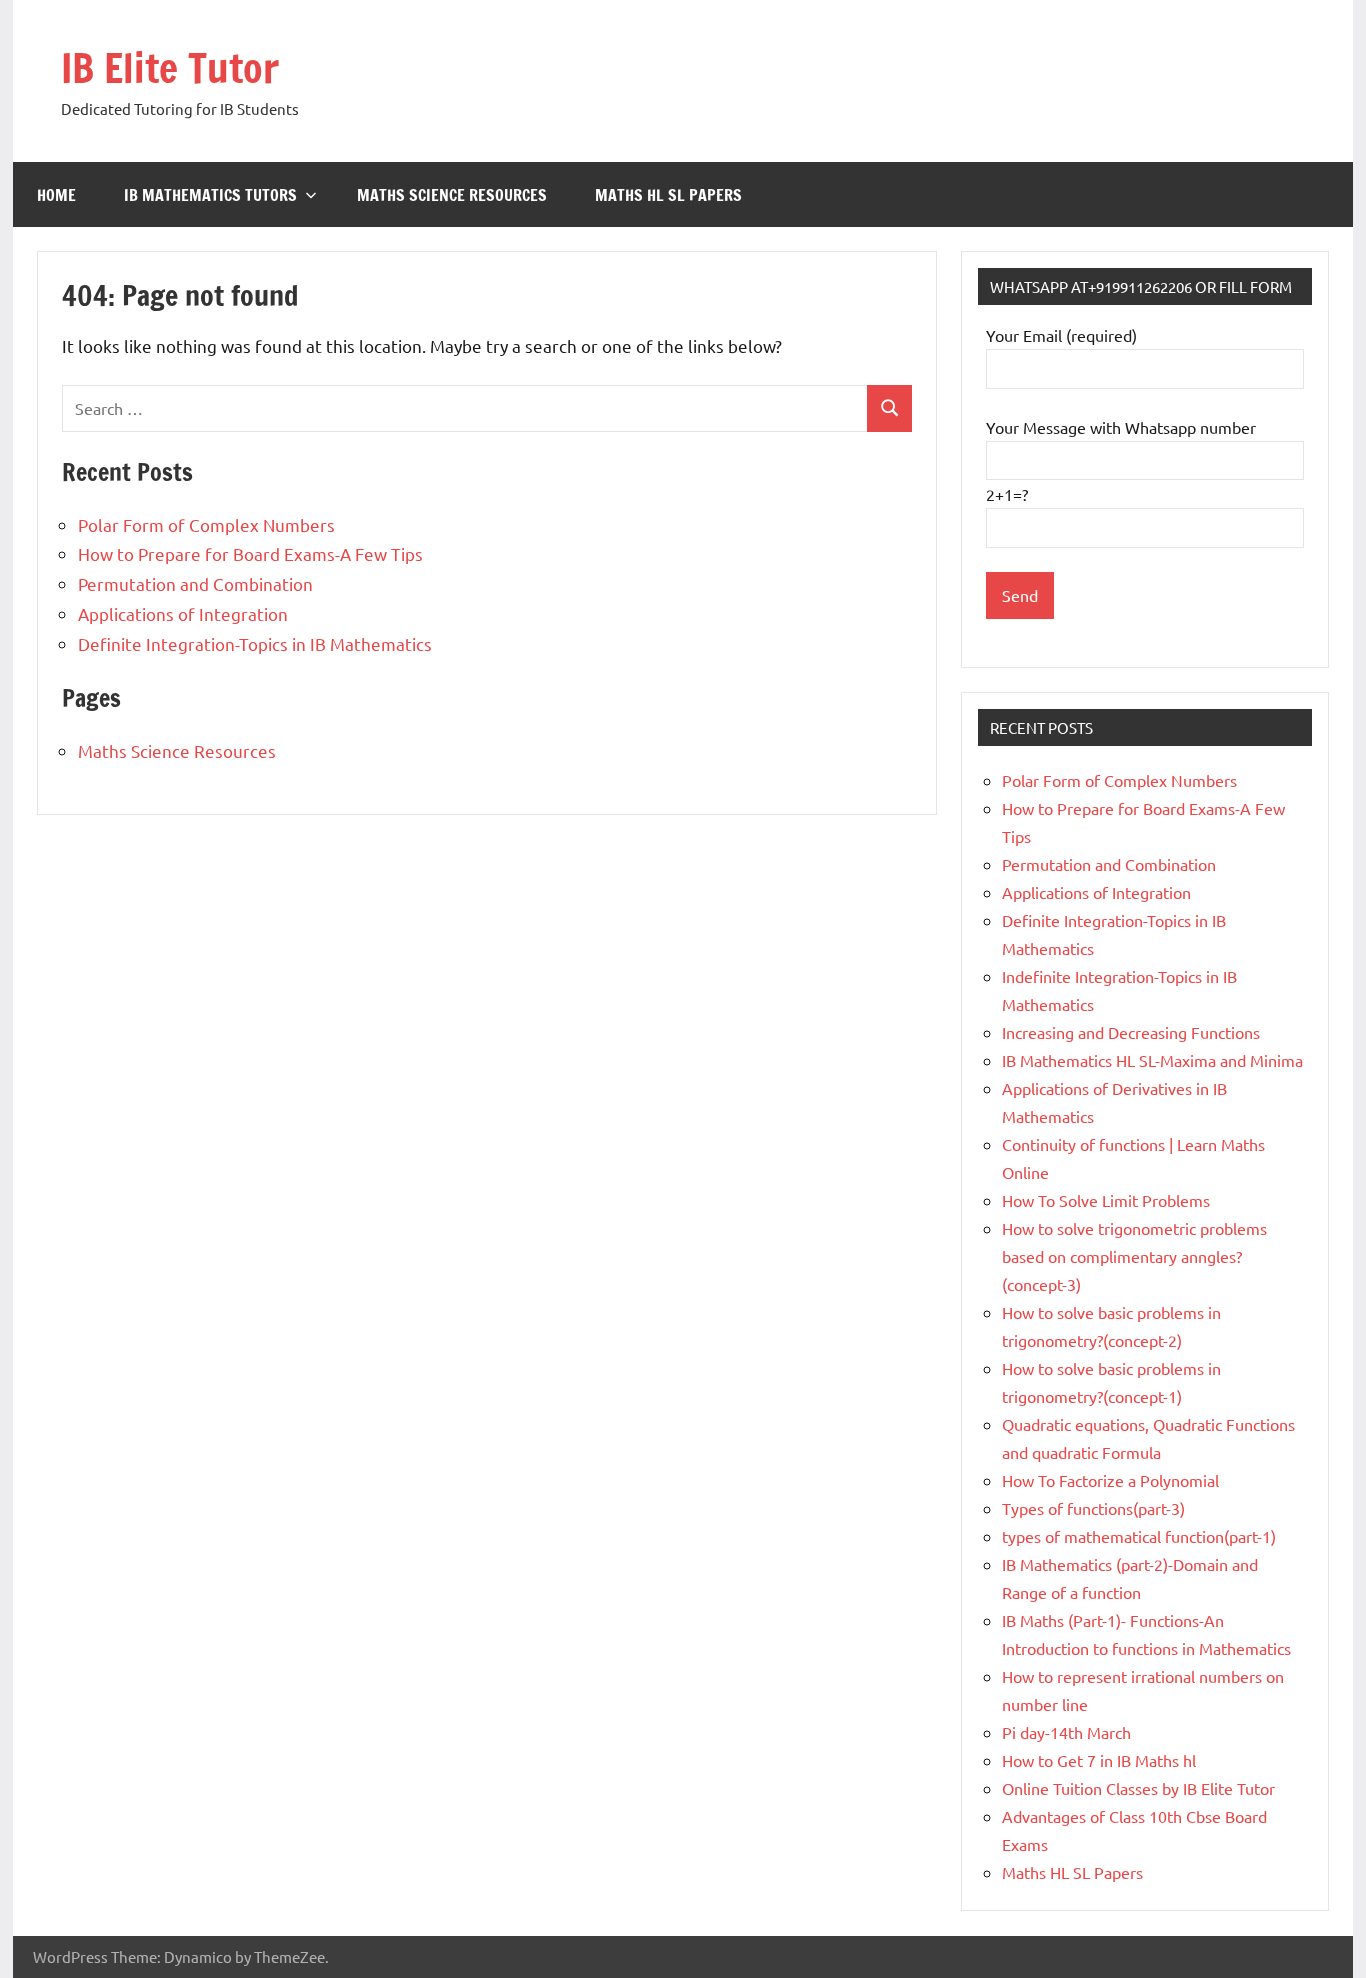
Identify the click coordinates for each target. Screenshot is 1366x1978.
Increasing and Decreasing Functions (1131, 1032)
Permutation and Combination (195, 583)
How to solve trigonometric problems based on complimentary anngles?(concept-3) (1134, 1256)
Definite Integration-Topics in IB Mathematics (255, 643)
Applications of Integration (183, 613)
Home (56, 195)
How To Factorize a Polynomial (1110, 1480)
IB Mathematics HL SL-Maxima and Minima (1152, 1060)
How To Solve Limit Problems (1106, 1200)
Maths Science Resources (452, 195)
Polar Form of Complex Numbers (206, 524)
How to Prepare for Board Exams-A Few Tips (250, 553)
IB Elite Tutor (170, 67)
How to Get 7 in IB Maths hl (1099, 1760)
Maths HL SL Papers (668, 195)
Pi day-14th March (1066, 1732)
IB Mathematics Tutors (210, 195)
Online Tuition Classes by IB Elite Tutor (1138, 1788)
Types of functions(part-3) (1093, 1508)
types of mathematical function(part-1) (1139, 1536)
